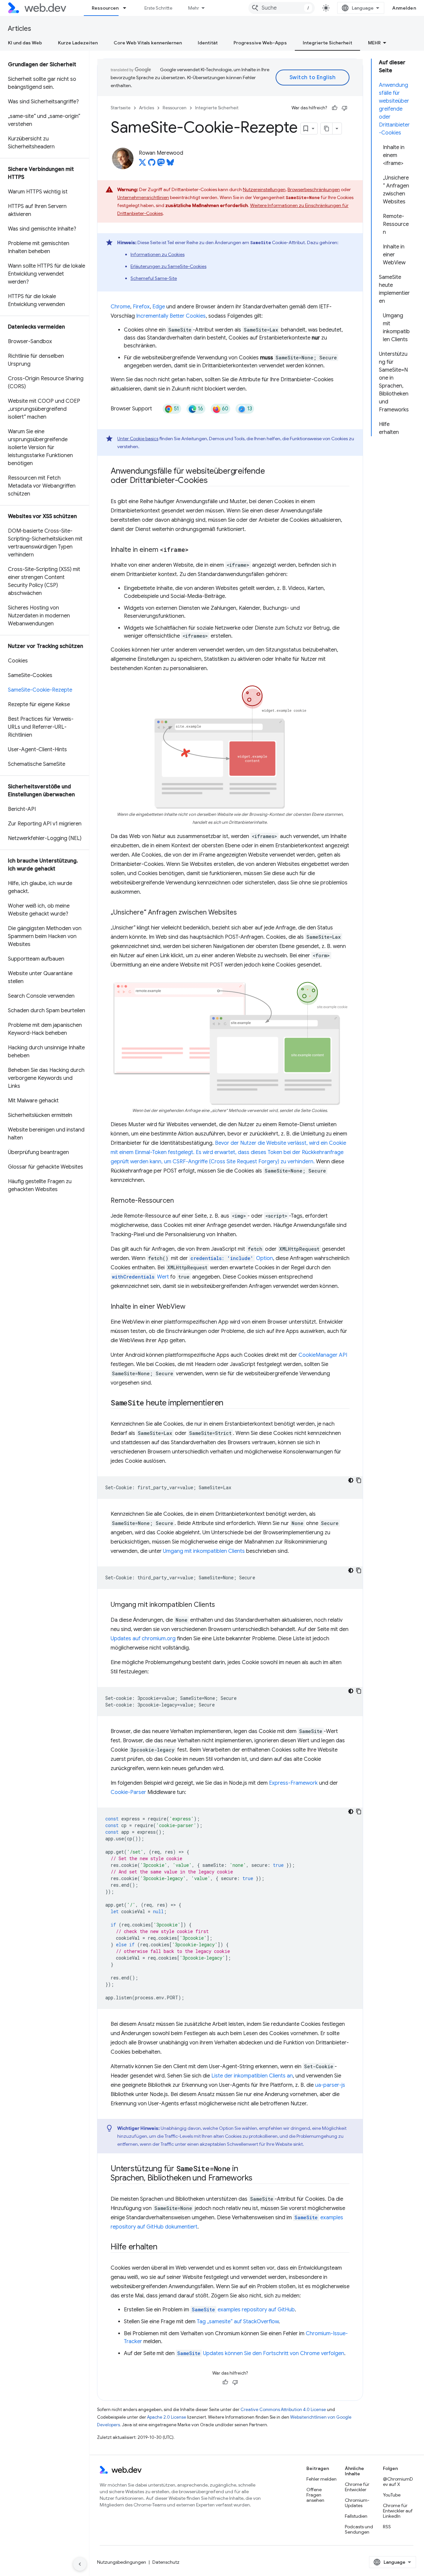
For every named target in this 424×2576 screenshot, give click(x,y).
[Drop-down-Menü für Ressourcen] (128, 8)
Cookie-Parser (128, 1792)
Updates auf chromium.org (143, 1639)
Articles (20, 29)
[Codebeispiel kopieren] (359, 1480)
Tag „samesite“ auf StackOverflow (238, 2322)
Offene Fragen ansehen (315, 2495)
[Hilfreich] (335, 108)
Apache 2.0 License (167, 2417)
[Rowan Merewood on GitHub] (152, 164)
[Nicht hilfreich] (344, 108)
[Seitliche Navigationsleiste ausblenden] (80, 2564)
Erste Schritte (158, 8)
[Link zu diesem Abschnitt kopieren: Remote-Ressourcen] (180, 1201)
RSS (387, 2527)
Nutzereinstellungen (264, 189)
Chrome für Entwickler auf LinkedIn (398, 2511)
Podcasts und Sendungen (359, 2529)
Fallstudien (356, 2516)
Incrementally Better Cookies (171, 316)
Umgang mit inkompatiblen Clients (204, 1551)
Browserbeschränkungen (314, 189)
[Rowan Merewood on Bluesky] (170, 164)
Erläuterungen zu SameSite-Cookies (168, 266)
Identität (208, 43)
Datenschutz (166, 2562)
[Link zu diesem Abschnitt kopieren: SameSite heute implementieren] (229, 1403)
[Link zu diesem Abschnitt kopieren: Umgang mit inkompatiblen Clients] (221, 1605)
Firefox (141, 307)
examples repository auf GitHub (243, 2310)
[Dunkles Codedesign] (351, 1480)
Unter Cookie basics (138, 439)
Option (232, 1258)
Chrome (120, 307)
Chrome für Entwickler (357, 2487)
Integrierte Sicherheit (327, 43)
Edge (159, 307)
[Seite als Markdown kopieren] (327, 129)
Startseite (121, 108)
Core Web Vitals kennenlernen (148, 43)
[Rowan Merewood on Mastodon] (161, 164)
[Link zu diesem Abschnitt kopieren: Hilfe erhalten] (163, 2247)
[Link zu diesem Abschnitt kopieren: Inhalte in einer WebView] (191, 1307)
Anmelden (404, 8)
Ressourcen (105, 8)
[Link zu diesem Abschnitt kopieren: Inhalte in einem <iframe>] (194, 550)
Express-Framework (293, 1783)
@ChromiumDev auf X (398, 2482)
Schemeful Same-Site (154, 278)
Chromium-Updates (357, 2503)
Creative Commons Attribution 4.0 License (283, 2410)
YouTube (392, 2495)
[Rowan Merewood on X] (142, 164)
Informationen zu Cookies (158, 254)
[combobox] (282, 8)
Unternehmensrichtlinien (143, 197)
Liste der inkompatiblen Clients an (252, 2076)
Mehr (194, 8)
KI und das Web (25, 43)
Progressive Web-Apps (260, 43)
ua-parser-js (330, 2085)
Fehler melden (321, 2479)
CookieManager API (323, 1355)
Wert (140, 1277)
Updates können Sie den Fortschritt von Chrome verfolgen (261, 2353)
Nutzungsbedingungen (122, 2562)
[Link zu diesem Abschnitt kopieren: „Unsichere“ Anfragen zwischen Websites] (243, 913)
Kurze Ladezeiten (78, 43)
